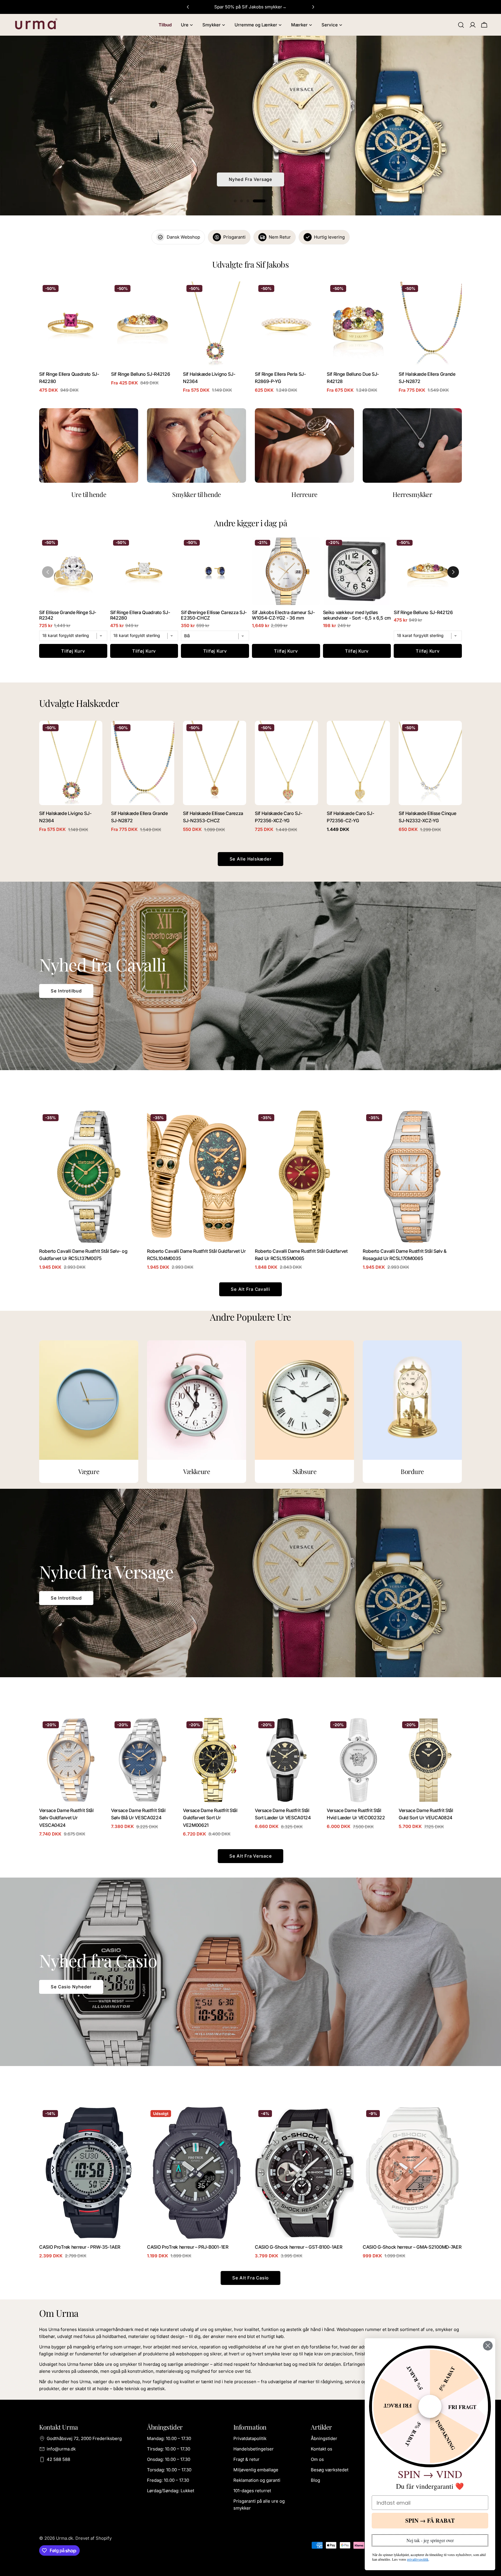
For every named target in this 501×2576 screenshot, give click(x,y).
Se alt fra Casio (251, 2278)
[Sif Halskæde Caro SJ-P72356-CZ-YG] (358, 763)
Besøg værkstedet (330, 2470)
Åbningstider (324, 2438)
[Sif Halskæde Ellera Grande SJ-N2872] (430, 324)
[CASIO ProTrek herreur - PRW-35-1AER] (89, 2173)
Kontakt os (322, 2449)
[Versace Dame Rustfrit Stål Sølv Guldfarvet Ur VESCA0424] (71, 1760)
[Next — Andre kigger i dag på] (453, 572)
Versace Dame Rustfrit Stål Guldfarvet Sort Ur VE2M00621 (210, 1818)
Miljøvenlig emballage (256, 2470)
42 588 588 (58, 2459)
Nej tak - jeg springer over (430, 2540)
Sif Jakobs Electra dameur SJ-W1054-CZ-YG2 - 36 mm (283, 615)
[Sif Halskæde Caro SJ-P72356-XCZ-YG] (286, 763)
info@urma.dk (61, 2449)
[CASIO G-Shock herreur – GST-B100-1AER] (304, 2173)
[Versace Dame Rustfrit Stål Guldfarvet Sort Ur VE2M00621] (215, 1760)
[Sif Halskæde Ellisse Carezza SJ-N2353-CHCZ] (215, 763)
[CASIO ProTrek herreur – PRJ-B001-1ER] (197, 2173)
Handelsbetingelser (254, 2449)
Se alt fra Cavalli (251, 1289)
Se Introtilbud (66, 991)
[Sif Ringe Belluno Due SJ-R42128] (358, 324)
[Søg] (461, 25)
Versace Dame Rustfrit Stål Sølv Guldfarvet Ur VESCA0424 (66, 1818)
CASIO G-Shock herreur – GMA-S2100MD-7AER (412, 2247)
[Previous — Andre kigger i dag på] (48, 572)
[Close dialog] (488, 2346)
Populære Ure (251, 179)
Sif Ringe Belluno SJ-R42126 (140, 374)
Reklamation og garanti (257, 2480)
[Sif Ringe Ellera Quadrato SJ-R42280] (71, 324)
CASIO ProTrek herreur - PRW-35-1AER (80, 2247)
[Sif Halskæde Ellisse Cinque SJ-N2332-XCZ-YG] (430, 763)
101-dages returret (252, 2491)
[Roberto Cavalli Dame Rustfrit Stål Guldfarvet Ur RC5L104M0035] (197, 1177)
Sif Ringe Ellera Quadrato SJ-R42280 (140, 615)
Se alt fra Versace (251, 1856)
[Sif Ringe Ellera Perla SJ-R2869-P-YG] (286, 324)
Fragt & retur (246, 2459)
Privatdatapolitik (250, 2438)
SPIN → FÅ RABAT (430, 2520)
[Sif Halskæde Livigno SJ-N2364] (215, 324)
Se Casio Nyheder (71, 1987)
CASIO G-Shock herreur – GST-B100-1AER (298, 2247)
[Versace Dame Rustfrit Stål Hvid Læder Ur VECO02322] (358, 1760)
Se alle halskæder (251, 859)
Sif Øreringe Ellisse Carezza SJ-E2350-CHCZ (214, 615)
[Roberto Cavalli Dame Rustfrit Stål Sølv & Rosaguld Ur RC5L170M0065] (412, 1177)
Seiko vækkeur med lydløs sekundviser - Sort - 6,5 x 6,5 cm (357, 615)
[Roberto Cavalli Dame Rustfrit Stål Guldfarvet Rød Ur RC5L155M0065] (304, 1177)
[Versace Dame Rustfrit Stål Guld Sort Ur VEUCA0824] (430, 1760)
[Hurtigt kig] (94, 294)
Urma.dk (65, 2538)
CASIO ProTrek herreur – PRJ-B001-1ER (188, 2247)
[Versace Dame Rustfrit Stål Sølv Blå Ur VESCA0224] (143, 1760)
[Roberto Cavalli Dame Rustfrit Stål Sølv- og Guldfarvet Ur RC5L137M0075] (89, 1177)
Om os (317, 2459)
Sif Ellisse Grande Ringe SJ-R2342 (68, 615)
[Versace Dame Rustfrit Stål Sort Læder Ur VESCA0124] (286, 1760)
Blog (315, 2480)
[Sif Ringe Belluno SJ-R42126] (143, 324)
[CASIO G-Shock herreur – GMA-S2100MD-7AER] (412, 2173)
